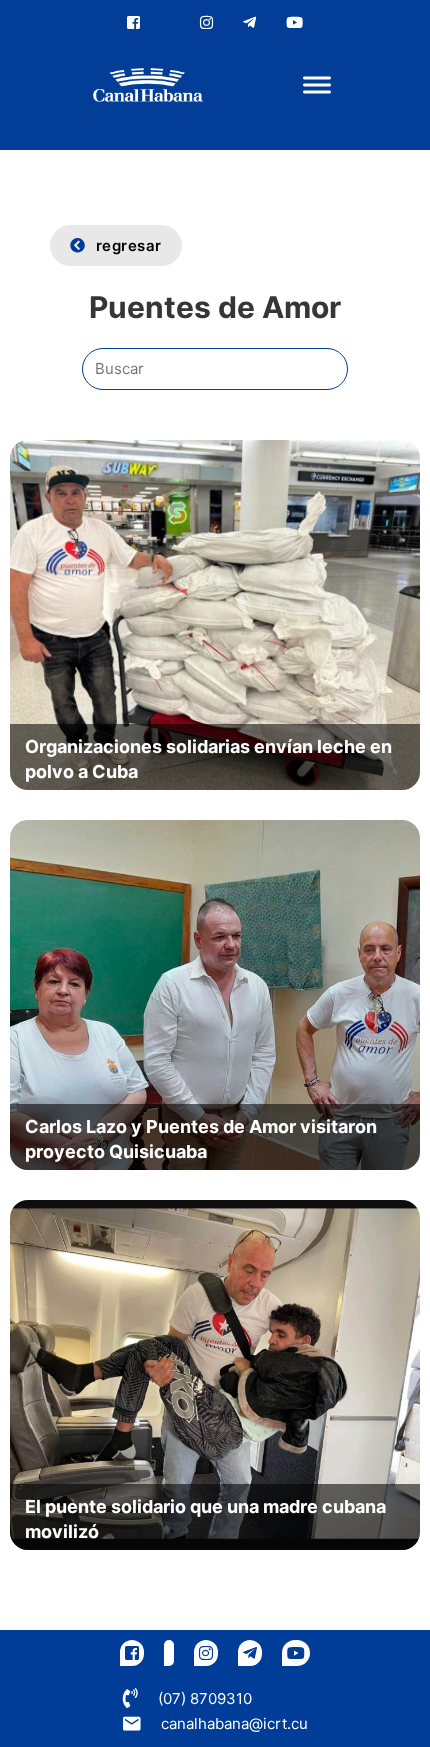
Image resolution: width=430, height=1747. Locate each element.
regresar (129, 245)
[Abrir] (317, 85)
